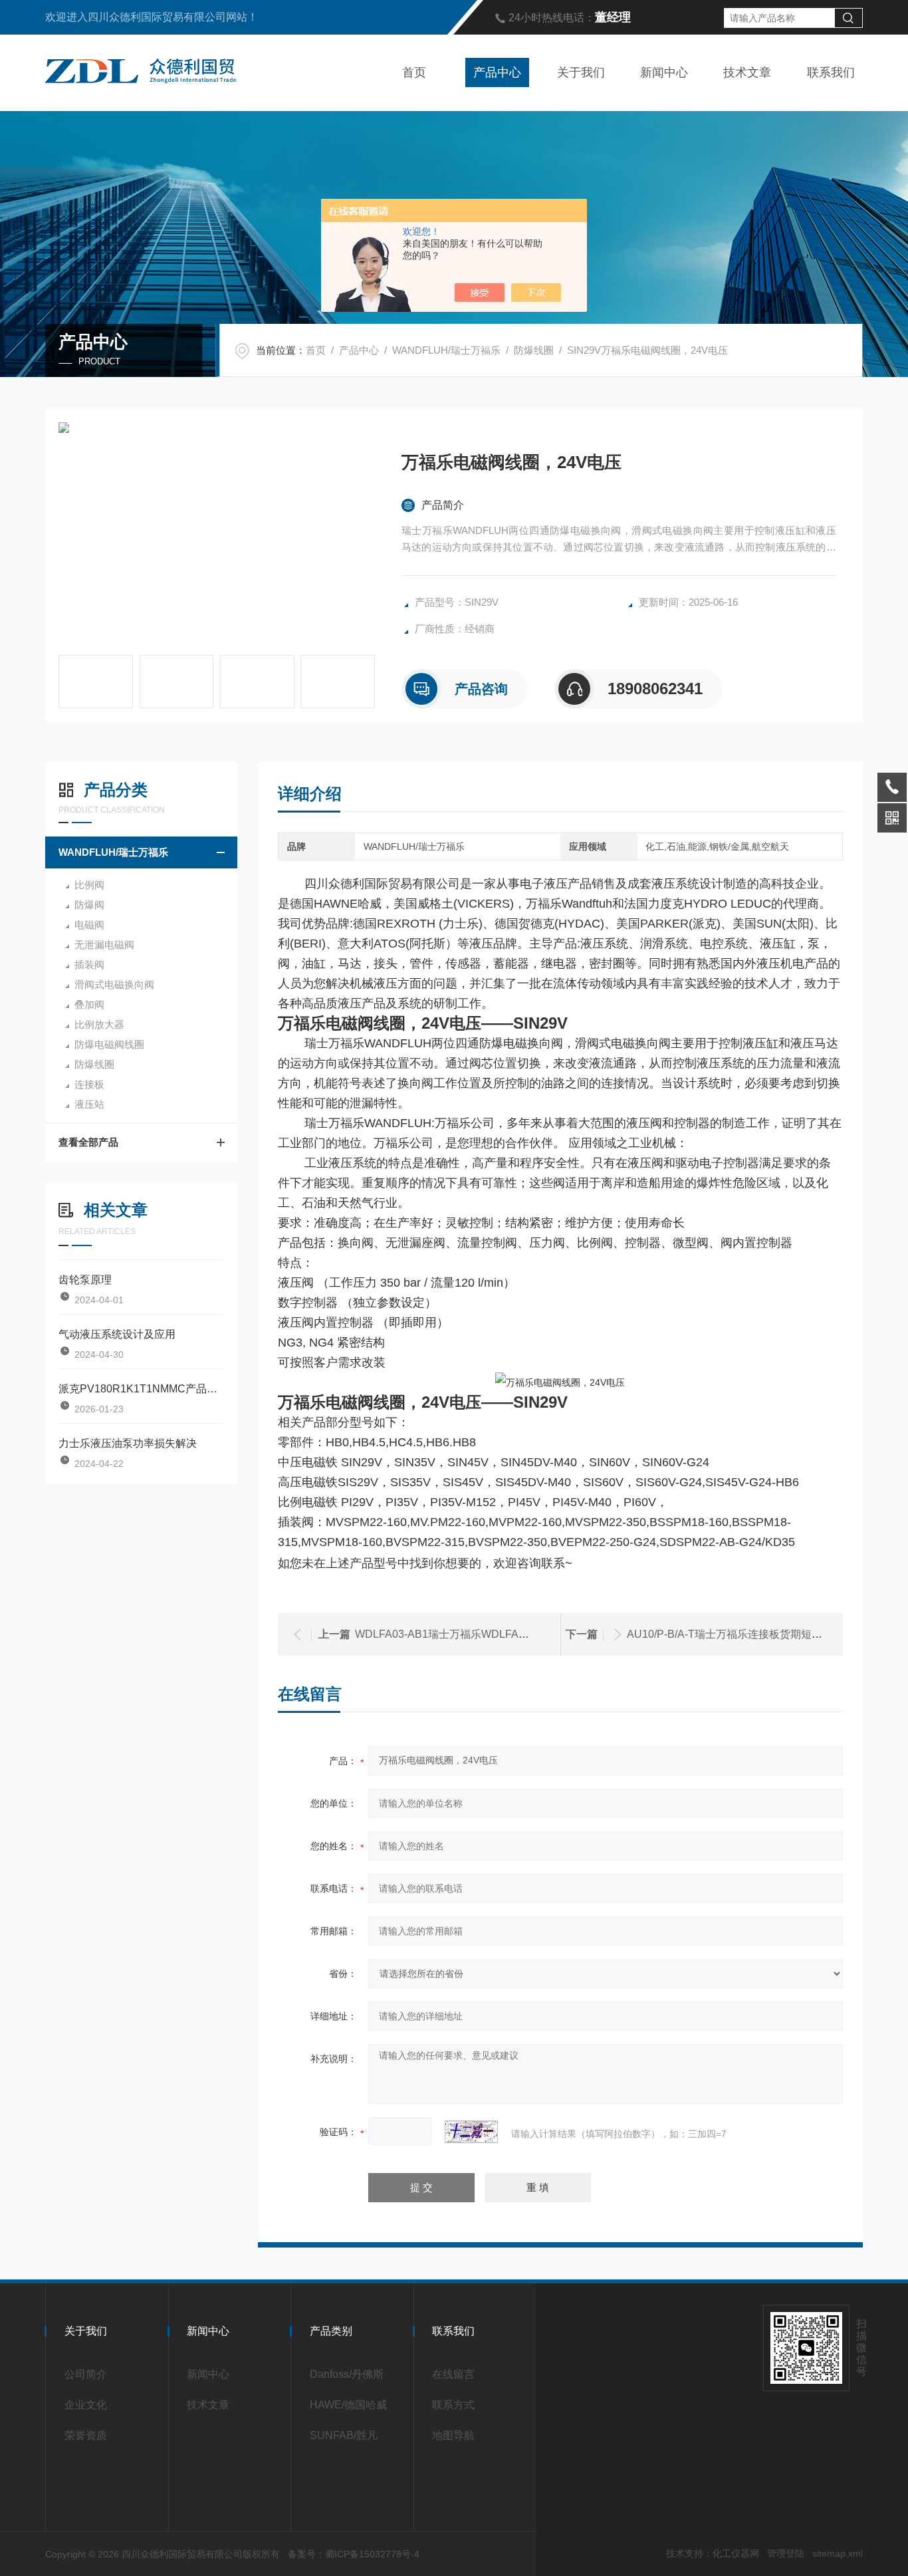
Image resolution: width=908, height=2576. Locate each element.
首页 (414, 72)
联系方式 (453, 2405)
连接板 (89, 1084)
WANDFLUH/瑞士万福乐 (446, 350)
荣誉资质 (86, 2435)
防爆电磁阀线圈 (109, 1044)
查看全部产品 (88, 1142)
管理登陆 (786, 2553)
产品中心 (497, 72)
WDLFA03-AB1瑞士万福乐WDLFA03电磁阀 (459, 1634)
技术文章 (747, 72)
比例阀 (89, 885)
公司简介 (86, 2374)
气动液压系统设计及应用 (117, 1334)
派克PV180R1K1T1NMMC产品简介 (141, 1389)
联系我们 (831, 72)
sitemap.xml (838, 2553)
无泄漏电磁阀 (104, 945)
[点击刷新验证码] (471, 2132)
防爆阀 (89, 905)
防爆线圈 (534, 350)
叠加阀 (89, 1004)
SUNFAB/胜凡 (344, 2435)
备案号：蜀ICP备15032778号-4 (354, 2554)
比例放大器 (99, 1024)
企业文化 (86, 2405)
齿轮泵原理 (85, 1280)
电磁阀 (89, 925)
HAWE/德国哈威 (348, 2405)
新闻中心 (664, 72)
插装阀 (89, 965)
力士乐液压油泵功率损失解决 (128, 1443)
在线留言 (453, 2374)
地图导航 (453, 2435)
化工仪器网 (736, 2553)
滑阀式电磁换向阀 (114, 984)
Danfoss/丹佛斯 (347, 2374)
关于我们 (581, 72)
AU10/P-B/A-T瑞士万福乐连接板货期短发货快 (735, 1634)
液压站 (89, 1104)
